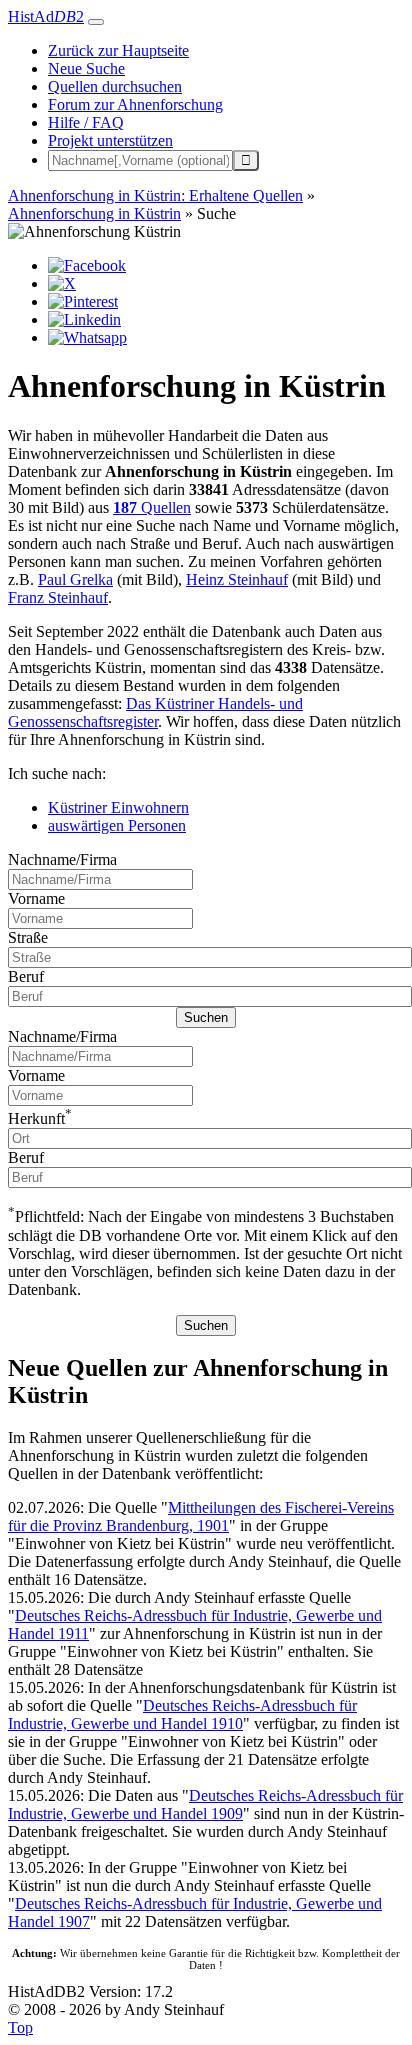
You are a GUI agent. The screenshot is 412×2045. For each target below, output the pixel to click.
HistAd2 (46, 16)
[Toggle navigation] (96, 22)
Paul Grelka (75, 579)
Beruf (26, 976)
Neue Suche (86, 68)
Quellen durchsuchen (115, 86)
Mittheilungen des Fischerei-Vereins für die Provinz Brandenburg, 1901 (201, 1516)
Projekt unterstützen (110, 140)
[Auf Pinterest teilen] (83, 301)
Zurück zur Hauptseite (118, 50)
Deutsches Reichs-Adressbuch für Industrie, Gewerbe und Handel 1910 (182, 1714)
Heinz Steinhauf (237, 579)
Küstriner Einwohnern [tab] (118, 807)
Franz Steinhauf (58, 597)
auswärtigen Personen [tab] (117, 825)
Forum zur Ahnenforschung (135, 104)
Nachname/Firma (62, 859)
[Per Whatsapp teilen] (87, 337)
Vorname (36, 898)
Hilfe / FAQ (86, 122)
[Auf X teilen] (62, 283)
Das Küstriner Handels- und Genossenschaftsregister (155, 712)
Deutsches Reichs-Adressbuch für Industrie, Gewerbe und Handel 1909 (205, 1804)
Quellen (152, 507)
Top (20, 2027)
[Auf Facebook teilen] (87, 265)
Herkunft (40, 1118)
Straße (28, 937)
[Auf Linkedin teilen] (84, 319)
